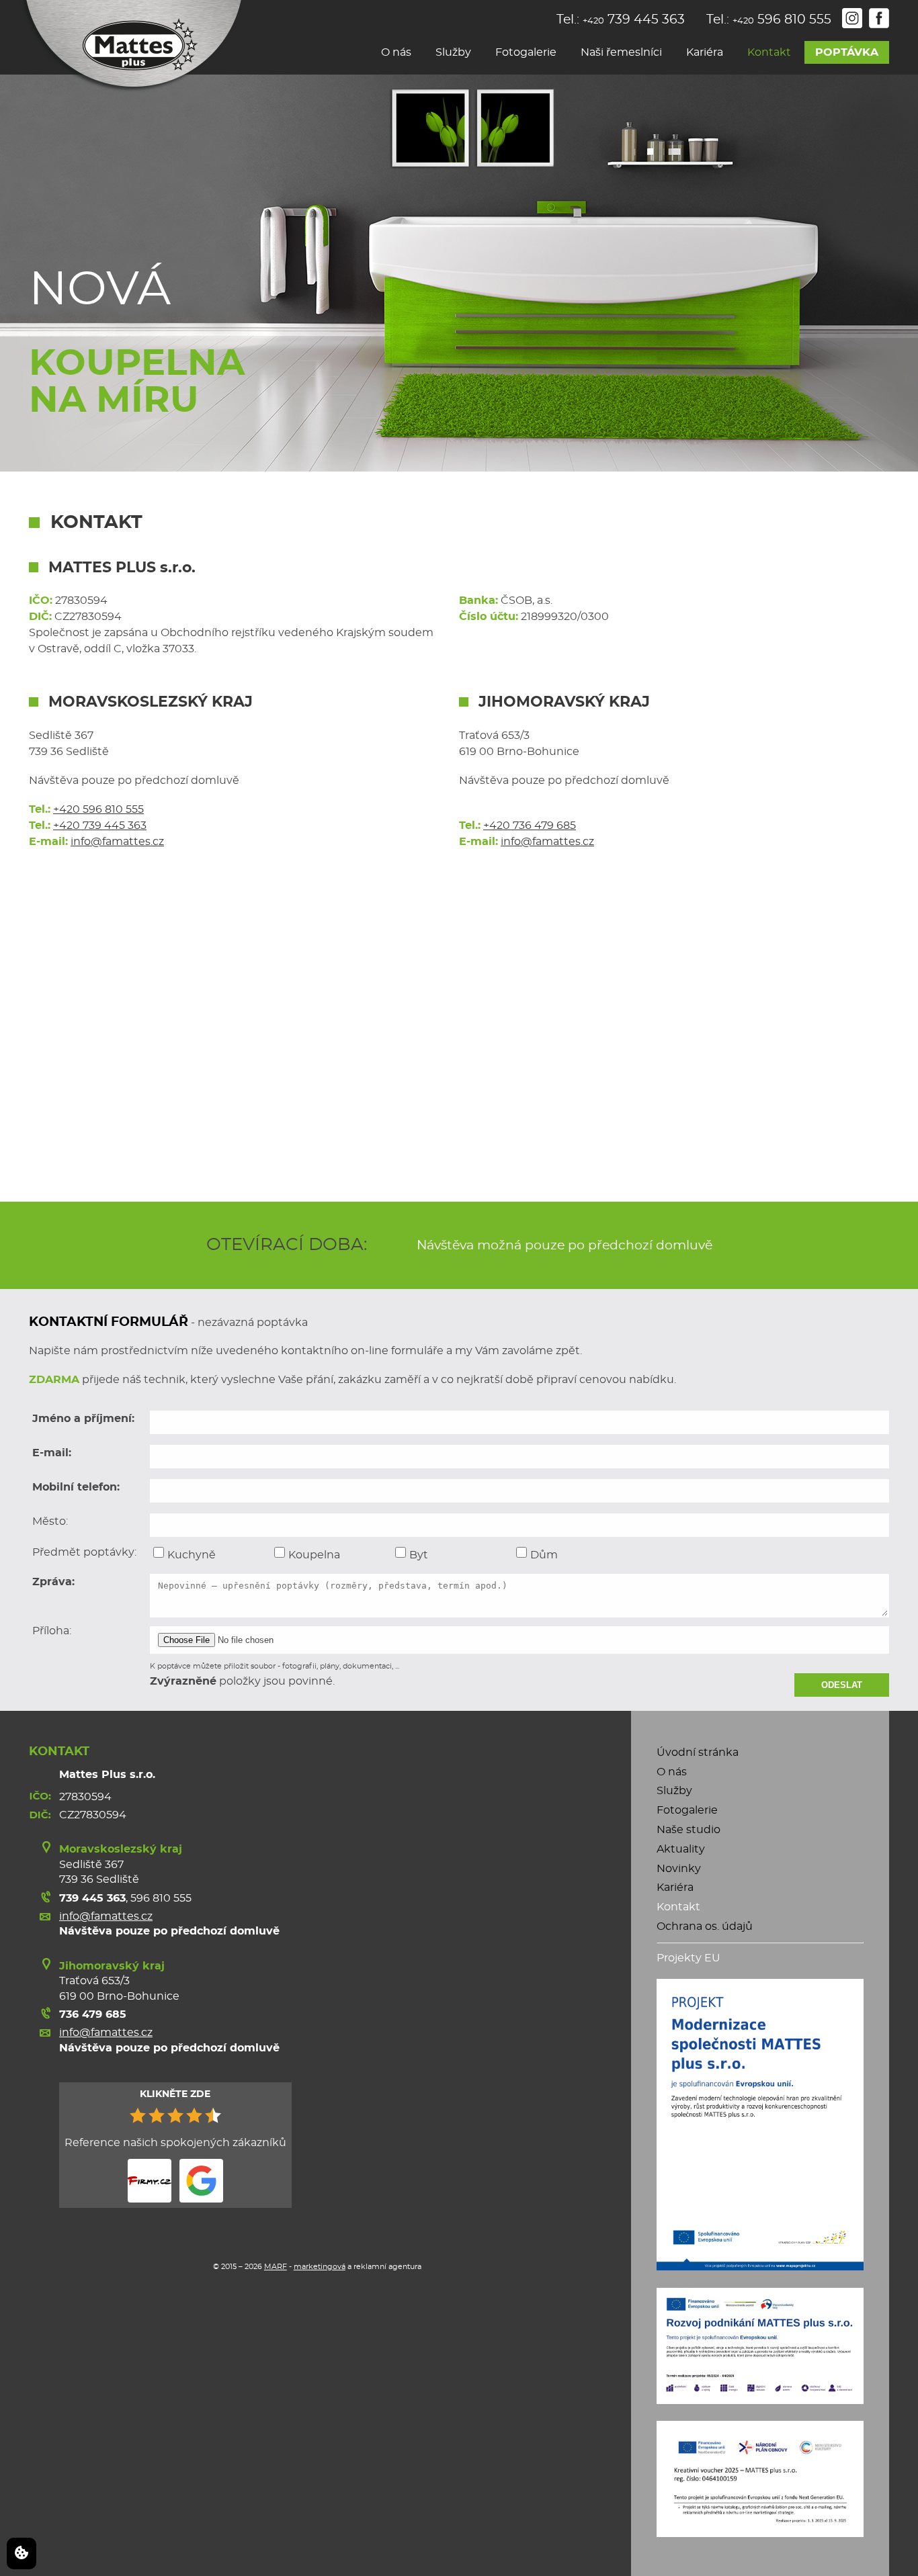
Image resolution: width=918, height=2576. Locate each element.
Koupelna (314, 1555)
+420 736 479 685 (530, 826)
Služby (453, 52)
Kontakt (769, 52)
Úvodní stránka (698, 1752)
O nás (396, 52)
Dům (544, 1555)
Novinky (679, 1869)
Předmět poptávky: (84, 1552)
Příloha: (52, 1631)
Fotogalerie (526, 52)
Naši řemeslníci (621, 52)
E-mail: (52, 1453)
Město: (50, 1521)
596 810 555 (161, 1898)
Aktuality (681, 1849)
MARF (276, 2267)
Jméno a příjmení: (83, 1419)
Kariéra (705, 52)
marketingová (320, 2267)
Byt (419, 1555)
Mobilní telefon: (76, 1487)
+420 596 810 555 (98, 809)
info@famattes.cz (117, 842)
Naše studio (688, 1830)
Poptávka (847, 52)
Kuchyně (192, 1555)
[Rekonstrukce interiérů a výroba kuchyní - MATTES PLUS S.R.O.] (131, 47)
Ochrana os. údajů (705, 1926)
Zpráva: (53, 1582)
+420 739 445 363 (100, 826)
